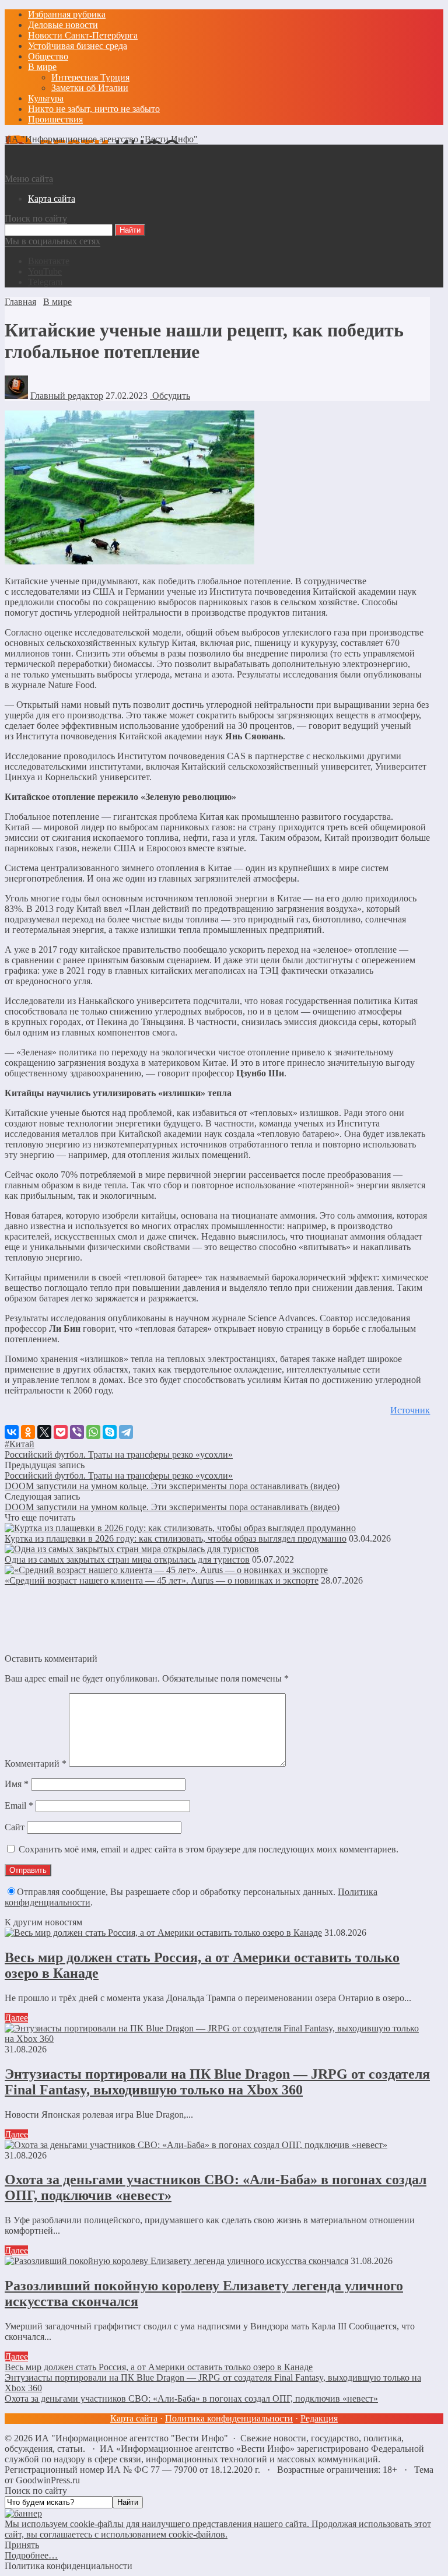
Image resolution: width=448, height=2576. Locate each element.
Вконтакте (49, 261)
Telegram (45, 282)
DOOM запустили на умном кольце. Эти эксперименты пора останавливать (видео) (172, 1486)
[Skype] (110, 1432)
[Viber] (77, 1432)
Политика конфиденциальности (229, 2418)
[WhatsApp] (93, 1432)
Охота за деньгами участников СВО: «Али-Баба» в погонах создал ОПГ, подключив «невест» (191, 2398)
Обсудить (170, 396)
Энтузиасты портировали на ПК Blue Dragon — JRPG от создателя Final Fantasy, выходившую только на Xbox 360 (217, 2082)
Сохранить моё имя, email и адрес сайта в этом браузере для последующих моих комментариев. (209, 1849)
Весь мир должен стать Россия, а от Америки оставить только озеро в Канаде (159, 2367)
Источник (410, 1410)
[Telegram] (126, 1432)
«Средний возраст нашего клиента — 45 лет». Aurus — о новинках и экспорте (162, 1580)
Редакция (319, 2418)
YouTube (45, 271)
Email (19, 1805)
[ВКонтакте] (12, 1432)
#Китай (20, 1444)
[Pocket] (61, 1432)
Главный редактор (67, 396)
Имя (17, 1784)
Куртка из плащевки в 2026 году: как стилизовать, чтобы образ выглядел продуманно (176, 1538)
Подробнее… (31, 2555)
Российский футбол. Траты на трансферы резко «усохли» (119, 1454)
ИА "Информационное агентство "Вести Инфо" (101, 139)
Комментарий (36, 1763)
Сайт (15, 1827)
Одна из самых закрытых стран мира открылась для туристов (127, 1559)
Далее (16, 2018)
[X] (44, 1432)
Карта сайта (134, 2418)
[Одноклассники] (28, 1432)
